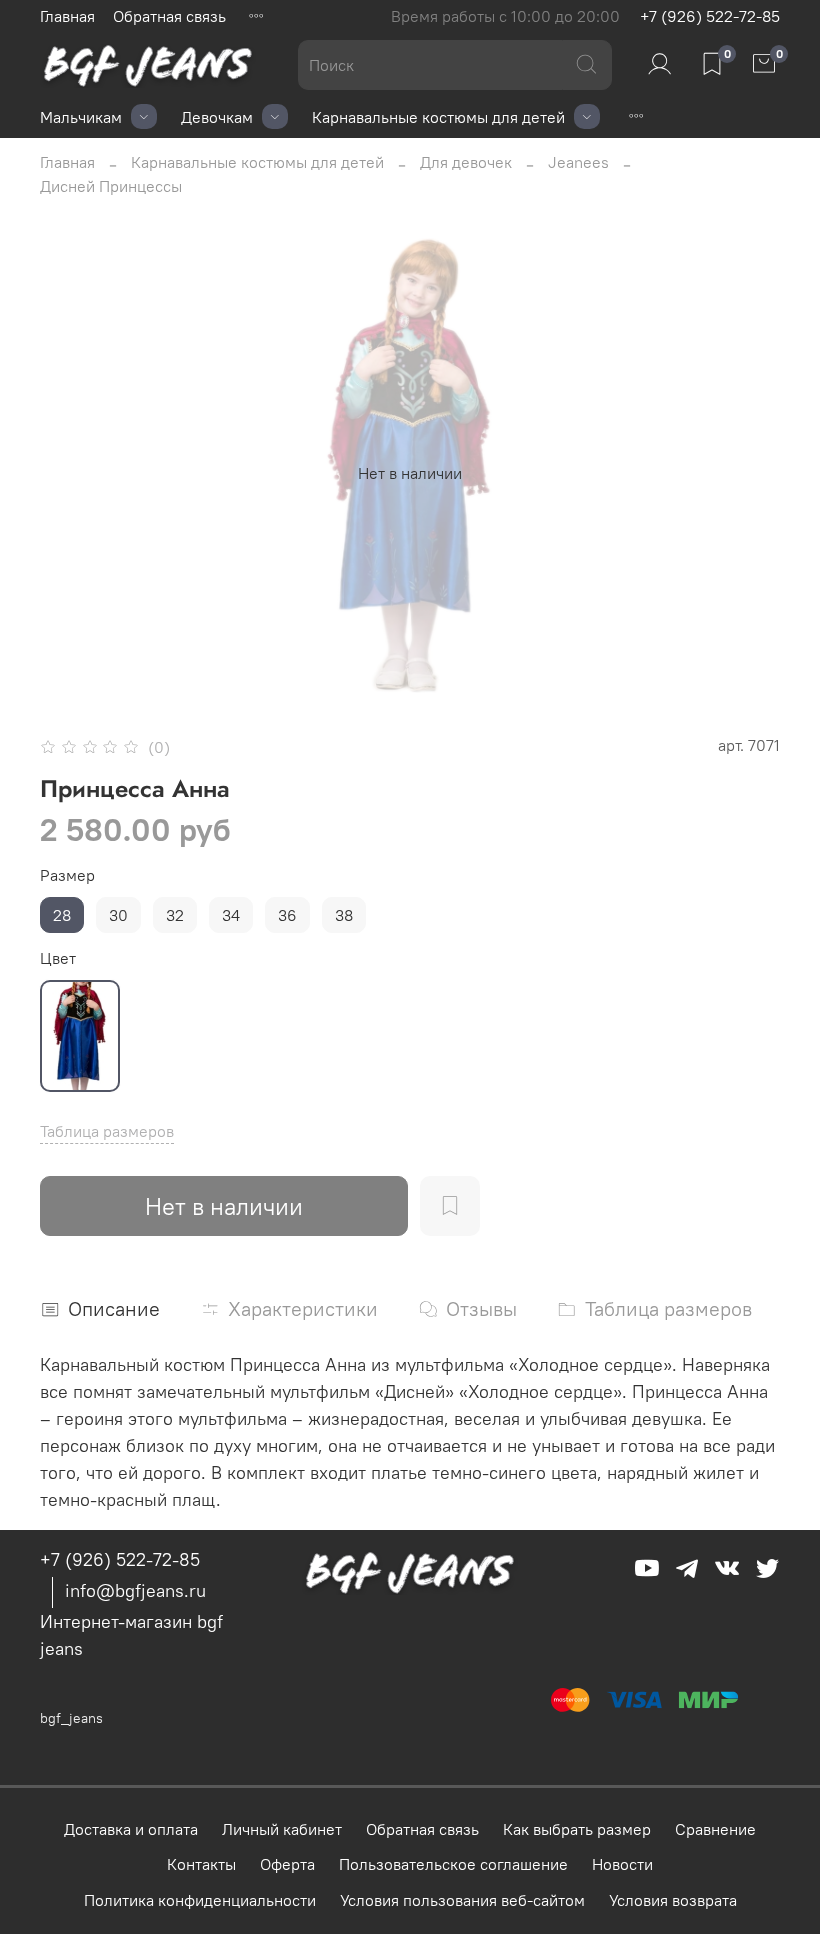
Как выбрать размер (577, 1829)
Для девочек (466, 162)
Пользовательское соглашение (453, 1864)
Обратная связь (169, 16)
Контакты (201, 1864)
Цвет (58, 958)
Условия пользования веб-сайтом (462, 1900)
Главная (67, 16)
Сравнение (715, 1829)
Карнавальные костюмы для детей (438, 117)
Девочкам (217, 117)
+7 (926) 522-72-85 (710, 16)
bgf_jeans (71, 1718)
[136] (80, 1036)
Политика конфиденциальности (200, 1900)
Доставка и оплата (131, 1829)
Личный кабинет (282, 1829)
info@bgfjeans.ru (135, 1590)
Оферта (287, 1864)
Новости (622, 1864)
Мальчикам (81, 117)
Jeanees (578, 162)
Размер (67, 875)
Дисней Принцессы (111, 186)
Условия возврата (673, 1900)
